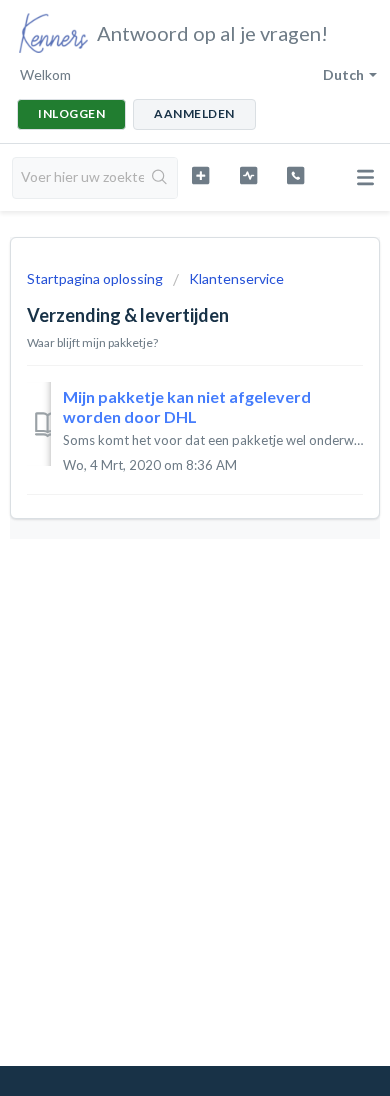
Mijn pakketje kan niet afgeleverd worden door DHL (187, 406)
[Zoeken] (160, 178)
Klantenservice (236, 278)
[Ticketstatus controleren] (248, 175)
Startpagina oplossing (96, 278)
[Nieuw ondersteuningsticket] (200, 175)
